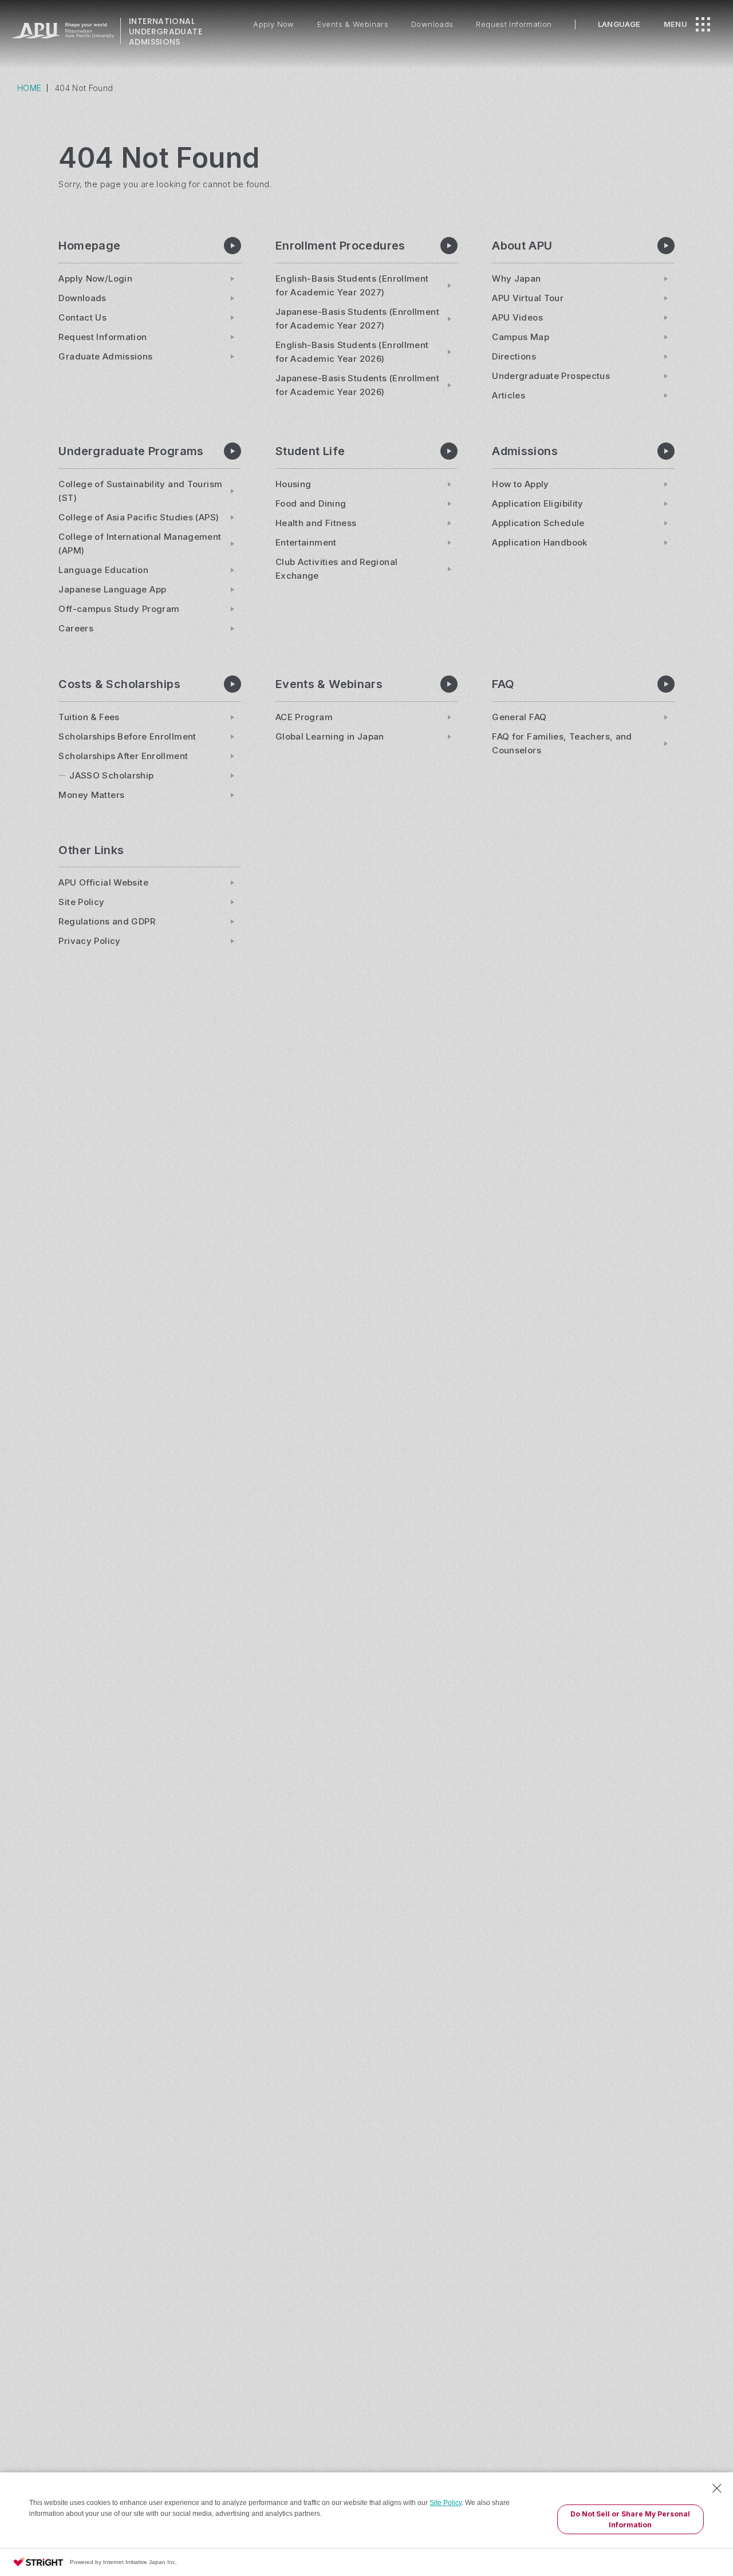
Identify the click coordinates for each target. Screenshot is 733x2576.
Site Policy (446, 2503)
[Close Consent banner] (717, 2488)
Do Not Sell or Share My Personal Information (630, 2519)
